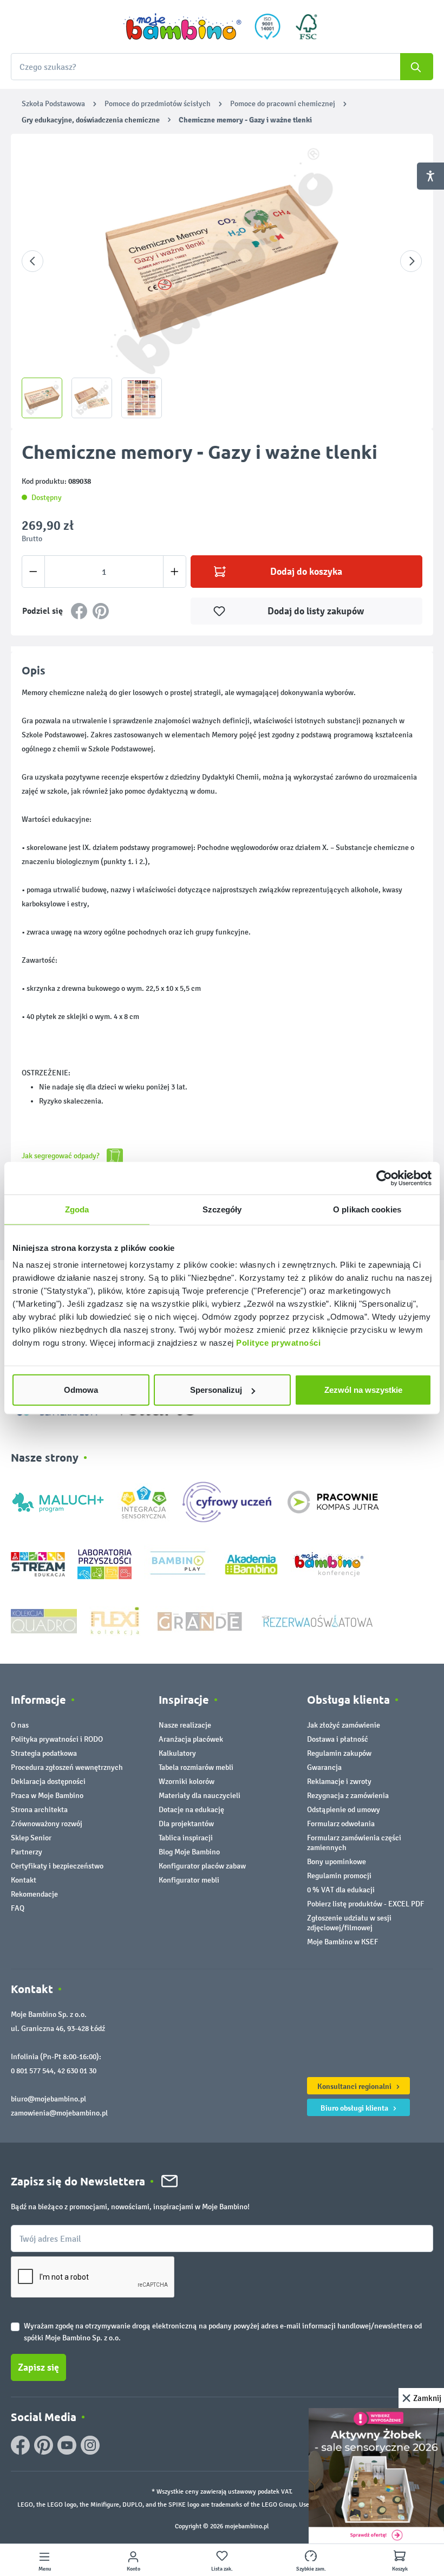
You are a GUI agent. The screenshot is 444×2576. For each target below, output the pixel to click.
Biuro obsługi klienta (355, 2108)
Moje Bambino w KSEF (342, 1942)
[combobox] (222, 67)
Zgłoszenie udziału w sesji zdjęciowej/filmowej (349, 1923)
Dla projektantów (186, 1824)
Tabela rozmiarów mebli (196, 1767)
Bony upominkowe (337, 1862)
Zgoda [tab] (77, 1209)
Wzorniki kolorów (187, 1782)
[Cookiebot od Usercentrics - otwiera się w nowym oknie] (384, 1178)
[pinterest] (44, 2445)
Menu (45, 2569)
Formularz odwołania (341, 1824)
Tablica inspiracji (186, 1838)
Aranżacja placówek (191, 1739)
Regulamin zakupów (339, 1753)
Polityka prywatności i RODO (57, 1739)
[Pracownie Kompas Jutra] (333, 1501)
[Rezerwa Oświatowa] (317, 1621)
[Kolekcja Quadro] (44, 1621)
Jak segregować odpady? (61, 1156)
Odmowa (81, 1390)
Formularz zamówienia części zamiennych (354, 1843)
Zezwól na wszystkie (363, 1390)
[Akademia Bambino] (251, 1564)
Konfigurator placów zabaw (202, 1866)
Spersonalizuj (216, 1390)
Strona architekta (39, 1810)
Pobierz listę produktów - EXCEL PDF (365, 1904)
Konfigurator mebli (189, 1880)
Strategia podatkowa (44, 1753)
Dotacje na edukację (191, 1810)
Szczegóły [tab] (222, 1209)
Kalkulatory (177, 1753)
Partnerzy (27, 1852)
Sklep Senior (31, 1838)
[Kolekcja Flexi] (115, 1621)
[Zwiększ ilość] (175, 572)
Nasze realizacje (185, 1725)
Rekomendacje (34, 1894)
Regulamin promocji (339, 1876)
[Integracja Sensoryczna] (144, 1501)
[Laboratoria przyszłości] (105, 1564)
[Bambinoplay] (178, 1564)
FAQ (18, 1908)
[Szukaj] (417, 67)
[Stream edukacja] (38, 1564)
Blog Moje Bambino (189, 1852)
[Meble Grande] (201, 1621)
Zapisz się (38, 2367)
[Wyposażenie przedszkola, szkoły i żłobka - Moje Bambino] (182, 27)
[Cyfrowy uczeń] (228, 1501)
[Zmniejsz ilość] (33, 572)
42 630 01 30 (77, 2071)
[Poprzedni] (32, 261)
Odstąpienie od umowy (344, 1810)
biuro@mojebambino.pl (48, 2099)
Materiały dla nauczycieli (200, 1796)
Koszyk (400, 2569)
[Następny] (411, 261)
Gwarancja (324, 1767)
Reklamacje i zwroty (339, 1782)
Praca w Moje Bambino (47, 1796)
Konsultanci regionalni (355, 2086)
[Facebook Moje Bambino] (20, 2445)
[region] (222, 281)
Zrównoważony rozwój (47, 1824)
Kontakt (24, 1880)
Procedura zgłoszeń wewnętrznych (67, 1767)
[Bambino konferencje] (330, 1564)
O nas (20, 1725)
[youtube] (67, 2445)
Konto (133, 2569)
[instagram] (90, 2445)
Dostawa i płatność (338, 1739)
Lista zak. (222, 2569)
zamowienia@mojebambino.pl (59, 2113)
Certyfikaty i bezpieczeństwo (57, 1866)
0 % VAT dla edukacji (341, 1890)
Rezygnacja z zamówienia (348, 1796)
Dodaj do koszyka (306, 572)
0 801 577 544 (32, 2071)
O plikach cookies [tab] (367, 1209)
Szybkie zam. (311, 2569)
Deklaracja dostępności (48, 1782)
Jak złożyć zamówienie (344, 1725)
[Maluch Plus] (58, 1501)
